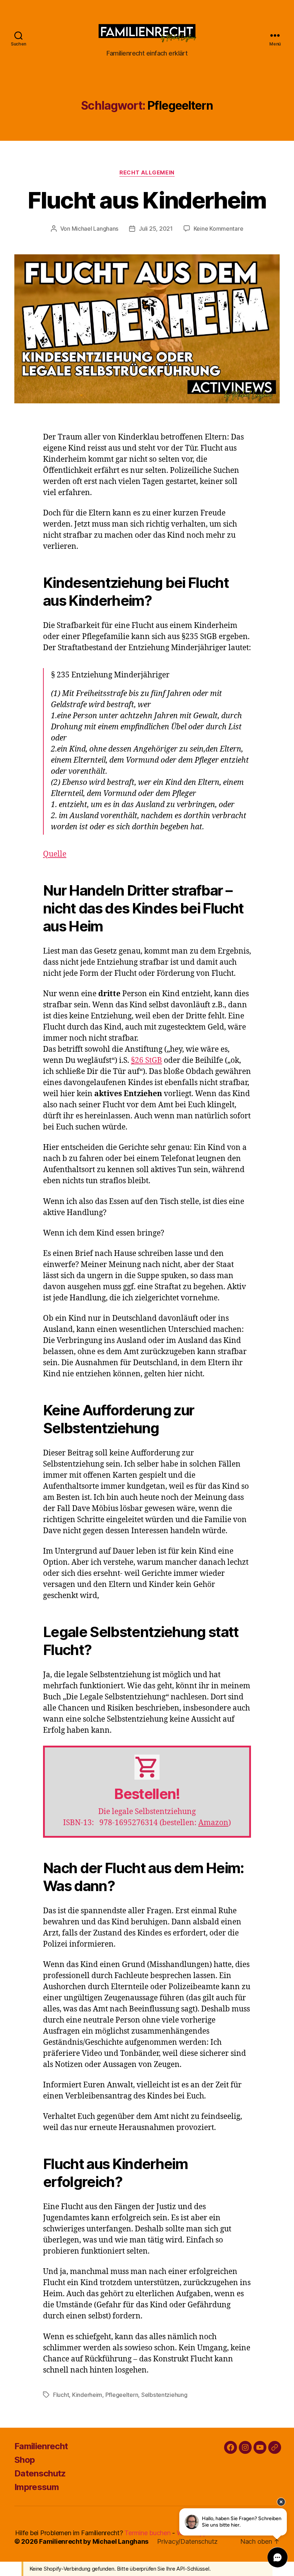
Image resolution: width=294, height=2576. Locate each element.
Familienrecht (41, 2446)
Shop (25, 2460)
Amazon (213, 1823)
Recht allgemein (147, 173)
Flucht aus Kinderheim (147, 200)
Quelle (55, 854)
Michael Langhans (95, 229)
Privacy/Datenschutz (187, 2541)
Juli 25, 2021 (156, 229)
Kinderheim (87, 2395)
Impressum (37, 2487)
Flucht (61, 2395)
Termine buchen (147, 2533)
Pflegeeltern (122, 2395)
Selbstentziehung (164, 2395)
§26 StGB (146, 1061)
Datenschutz (40, 2473)
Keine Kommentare (219, 229)
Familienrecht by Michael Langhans (94, 2541)
